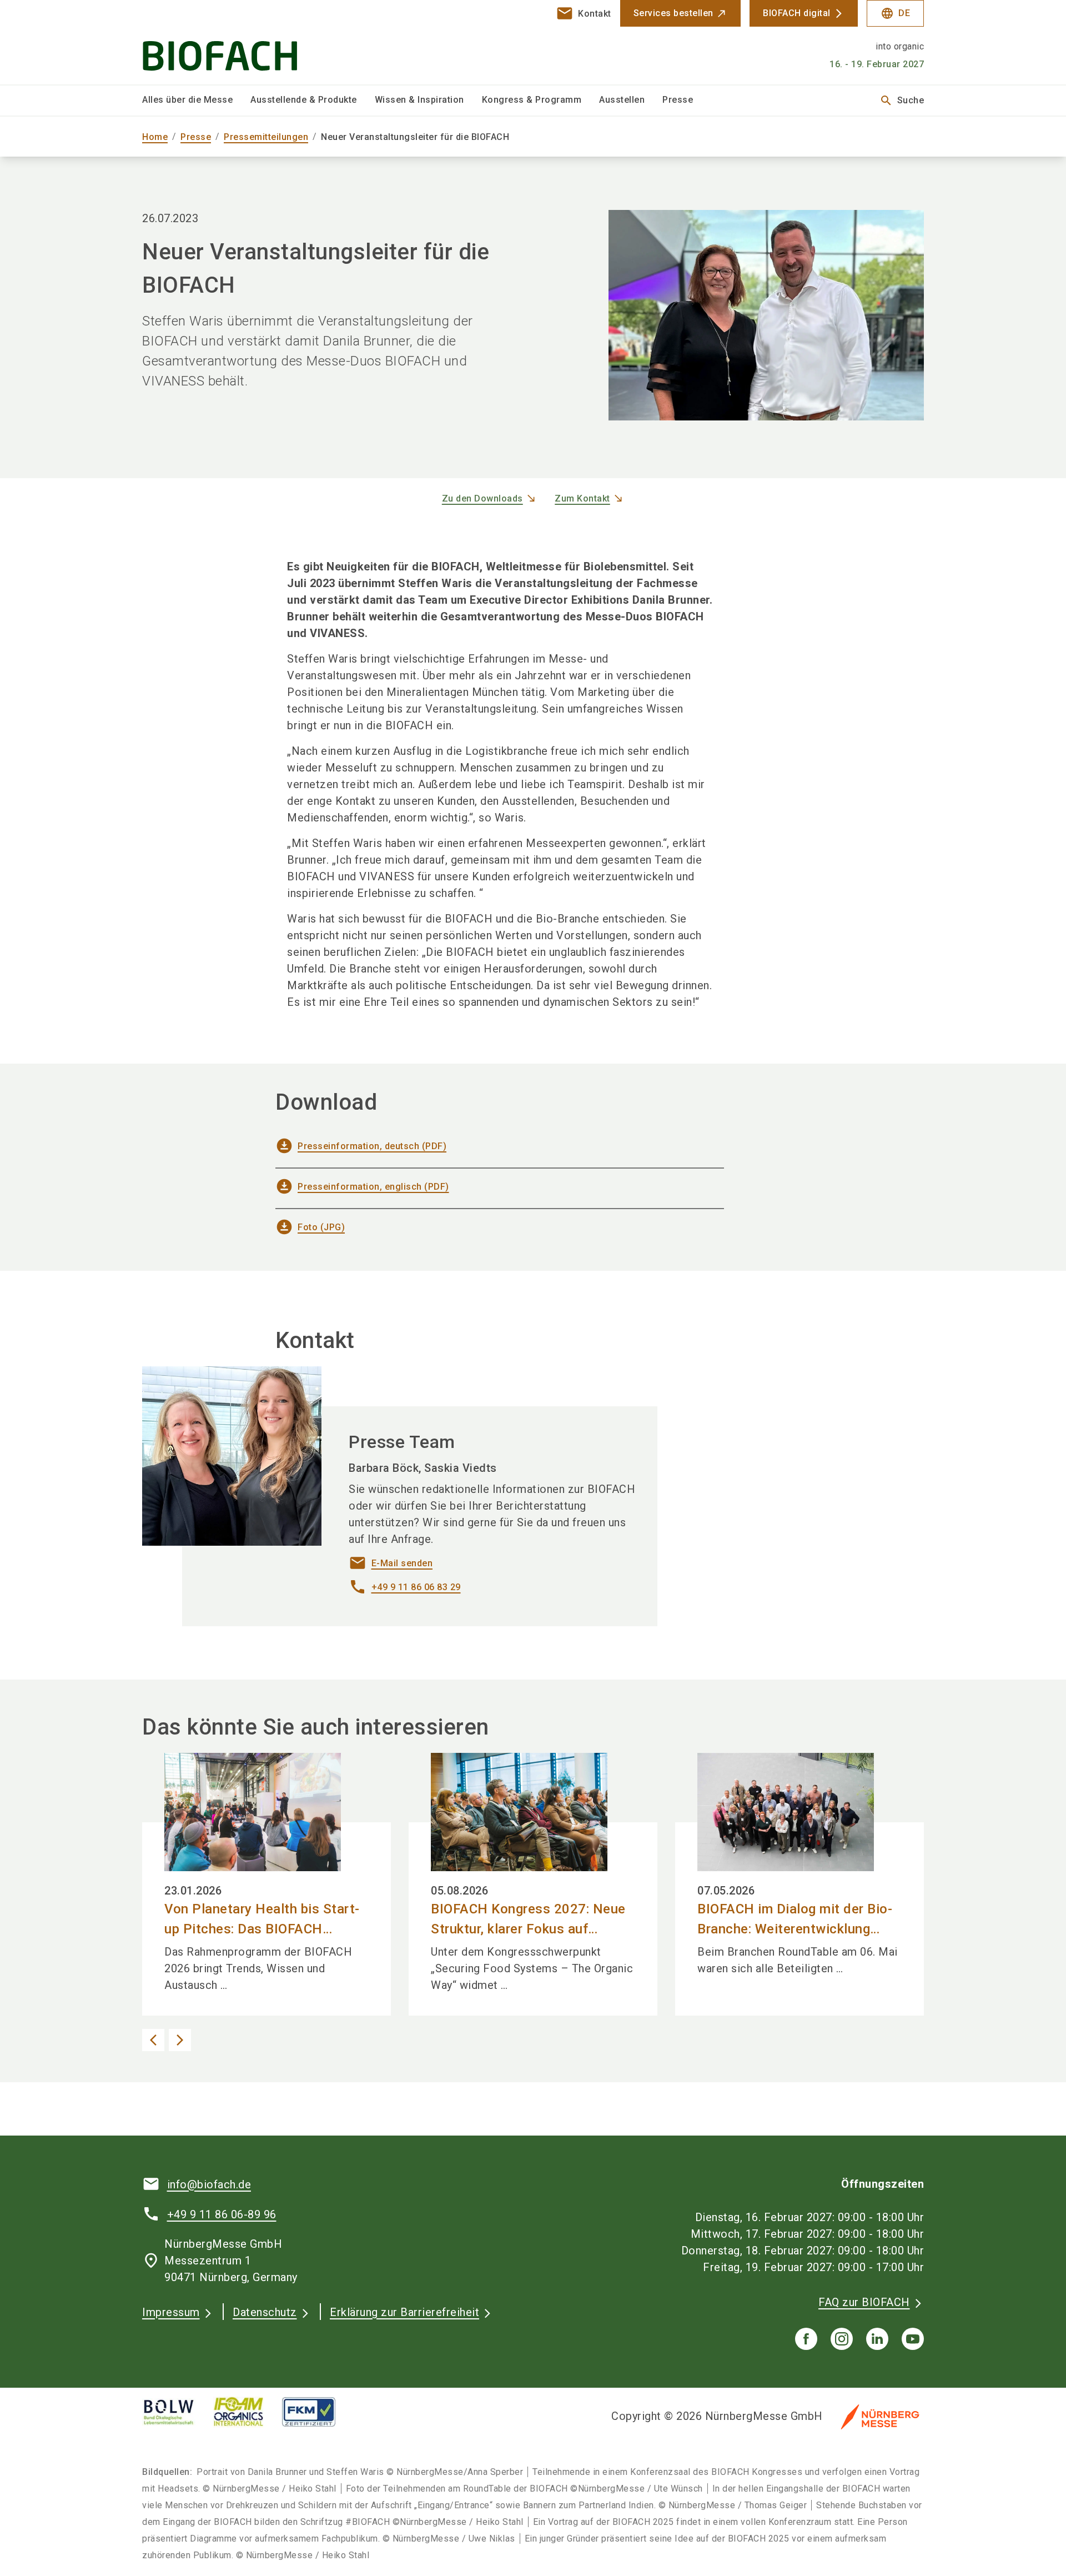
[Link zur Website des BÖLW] (178, 2412)
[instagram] (842, 2339)
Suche (902, 101)
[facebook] (806, 2339)
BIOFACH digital (797, 13)
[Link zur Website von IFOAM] (248, 2412)
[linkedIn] (877, 2339)
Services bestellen (673, 13)
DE (895, 13)
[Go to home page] (233, 42)
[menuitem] (196, 101)
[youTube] (913, 2339)
